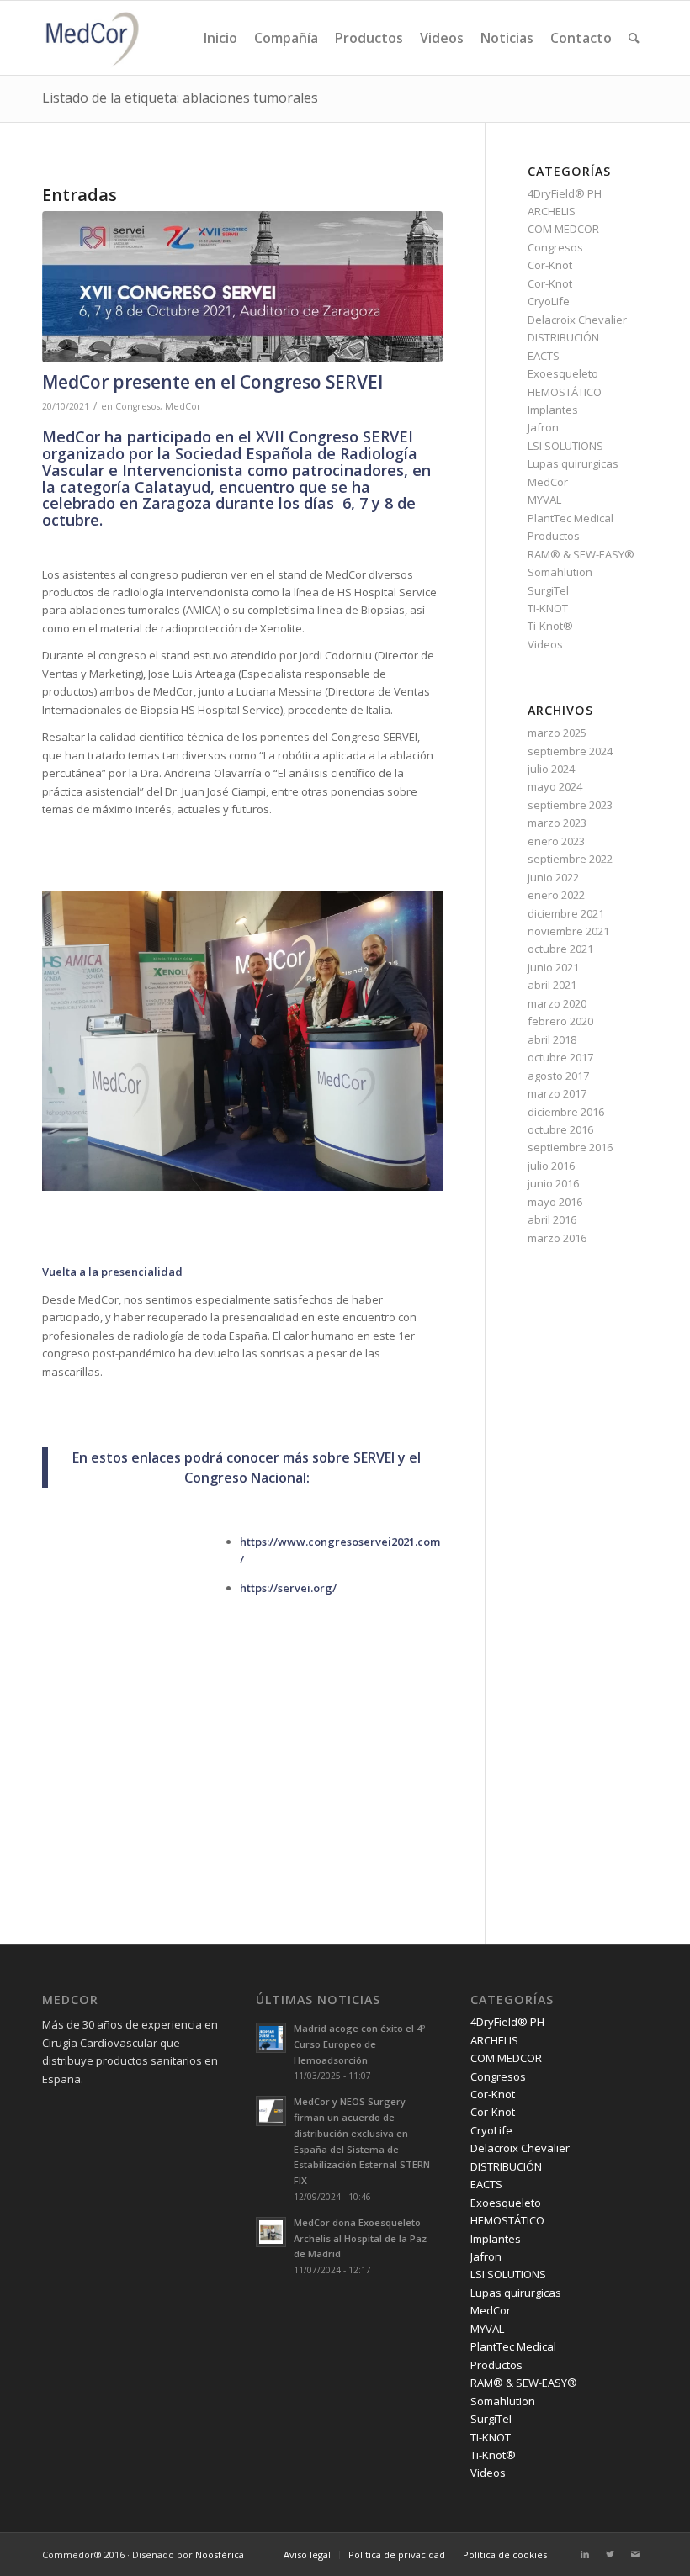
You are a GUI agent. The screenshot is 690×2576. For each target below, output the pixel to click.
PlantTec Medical (571, 518)
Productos (554, 536)
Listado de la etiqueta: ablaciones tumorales (180, 98)
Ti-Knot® (550, 626)
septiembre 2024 (570, 751)
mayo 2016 (555, 1202)
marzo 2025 (557, 733)
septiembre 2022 (570, 859)
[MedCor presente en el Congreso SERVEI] (242, 287)
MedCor (183, 406)
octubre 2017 (560, 1057)
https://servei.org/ (288, 1588)
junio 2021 (553, 967)
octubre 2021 (560, 949)
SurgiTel (548, 590)
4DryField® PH (565, 193)
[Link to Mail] (635, 2554)
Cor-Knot (550, 265)
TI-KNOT (548, 608)
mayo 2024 (555, 786)
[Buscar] (634, 38)
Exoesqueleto (563, 373)
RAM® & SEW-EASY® (581, 554)
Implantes (553, 410)
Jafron (543, 427)
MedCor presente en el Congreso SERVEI (212, 382)
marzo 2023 (557, 823)
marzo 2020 (557, 1003)
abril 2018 (552, 1039)
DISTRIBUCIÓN (563, 337)
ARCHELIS (552, 211)
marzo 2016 (557, 1238)
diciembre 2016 (566, 1112)
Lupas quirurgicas (573, 463)
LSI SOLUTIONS (565, 446)
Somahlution (560, 572)
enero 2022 (556, 895)
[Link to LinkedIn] (585, 2554)
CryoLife (549, 301)
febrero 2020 (560, 1021)
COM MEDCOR (563, 229)
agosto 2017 (558, 1076)
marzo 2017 (557, 1093)
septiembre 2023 (570, 805)
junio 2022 (553, 877)
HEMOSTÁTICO (565, 392)
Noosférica (220, 2555)
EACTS (544, 356)
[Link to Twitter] (610, 2554)
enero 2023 (556, 841)
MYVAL (544, 500)
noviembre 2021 (568, 931)
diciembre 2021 (566, 913)
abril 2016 (552, 1219)
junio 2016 (553, 1183)
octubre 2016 (560, 1129)
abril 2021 (552, 985)
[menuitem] (220, 38)
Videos (545, 644)
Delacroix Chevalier (577, 320)
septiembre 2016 (570, 1147)
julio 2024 (551, 769)
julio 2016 (551, 1166)
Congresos (138, 406)
